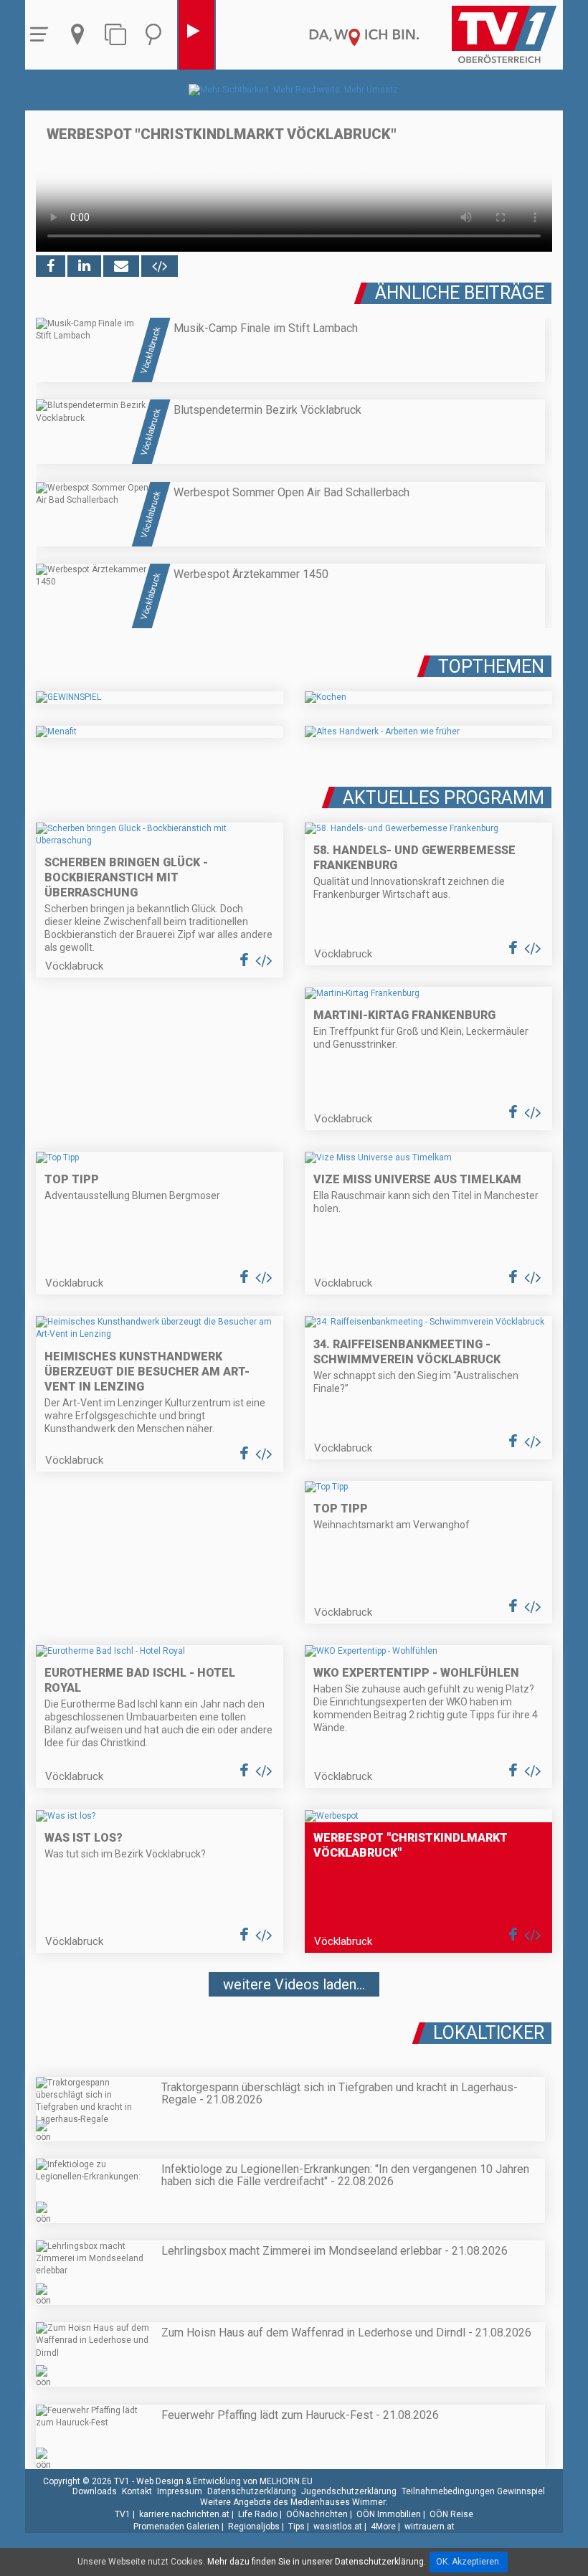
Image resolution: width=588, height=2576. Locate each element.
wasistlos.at (338, 2527)
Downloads (95, 2491)
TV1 (123, 2514)
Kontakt (137, 2491)
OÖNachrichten (317, 2514)
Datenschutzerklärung (252, 2491)
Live (196, 35)
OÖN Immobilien (389, 2514)
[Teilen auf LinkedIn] (84, 266)
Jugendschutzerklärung (349, 2491)
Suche (157, 35)
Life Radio (258, 2514)
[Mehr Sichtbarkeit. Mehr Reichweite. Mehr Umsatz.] (294, 90)
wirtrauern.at (430, 2527)
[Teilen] (121, 266)
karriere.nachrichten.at (184, 2514)
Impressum (180, 2491)
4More (383, 2527)
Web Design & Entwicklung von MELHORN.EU (224, 2481)
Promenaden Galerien (176, 2527)
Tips (297, 2527)
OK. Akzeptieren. (469, 2562)
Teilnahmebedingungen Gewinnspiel (473, 2491)
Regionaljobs (254, 2527)
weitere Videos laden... (294, 1984)
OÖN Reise (451, 2514)
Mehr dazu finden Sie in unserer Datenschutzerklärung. (317, 2562)
